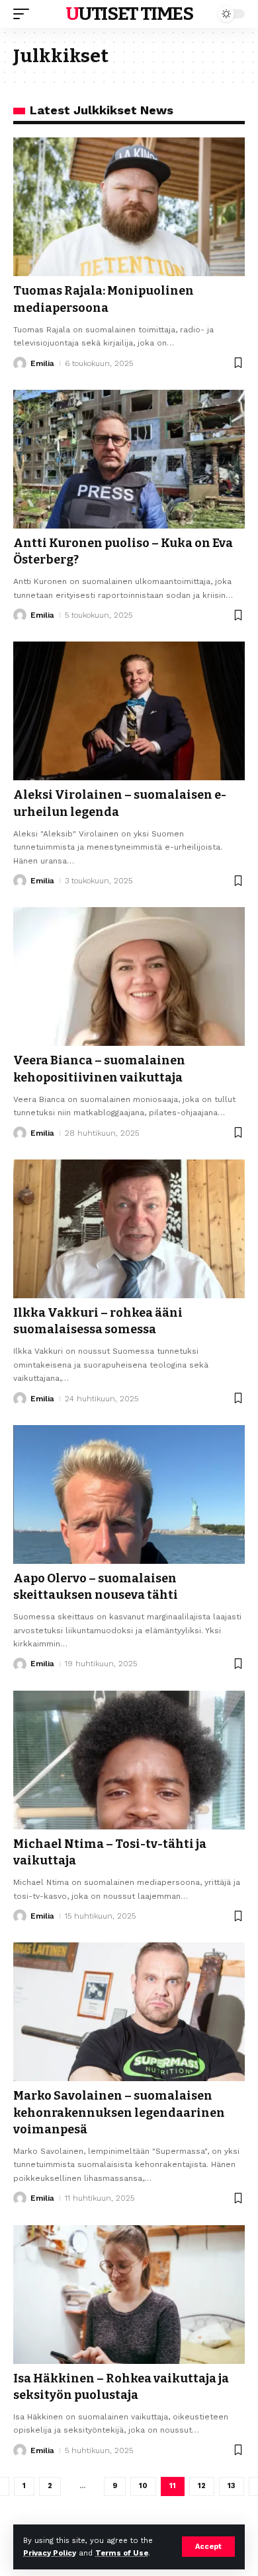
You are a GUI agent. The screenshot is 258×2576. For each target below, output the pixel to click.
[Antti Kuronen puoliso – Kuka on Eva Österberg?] (129, 459)
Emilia (42, 363)
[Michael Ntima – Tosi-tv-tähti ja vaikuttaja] (129, 1760)
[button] (208, 2547)
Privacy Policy (50, 2553)
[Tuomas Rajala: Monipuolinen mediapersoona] (129, 207)
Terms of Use (122, 2553)
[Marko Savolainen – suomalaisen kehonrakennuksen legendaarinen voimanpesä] (129, 2012)
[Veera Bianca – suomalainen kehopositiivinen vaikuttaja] (129, 976)
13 (232, 2486)
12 (202, 2486)
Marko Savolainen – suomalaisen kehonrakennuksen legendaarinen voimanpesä (119, 2112)
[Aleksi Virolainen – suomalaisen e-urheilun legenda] (129, 711)
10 (143, 2486)
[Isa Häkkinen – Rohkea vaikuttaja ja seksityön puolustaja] (129, 2295)
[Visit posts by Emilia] (20, 363)
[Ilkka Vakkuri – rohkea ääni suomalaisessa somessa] (129, 1229)
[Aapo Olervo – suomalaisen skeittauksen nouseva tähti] (129, 1494)
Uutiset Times (129, 14)
